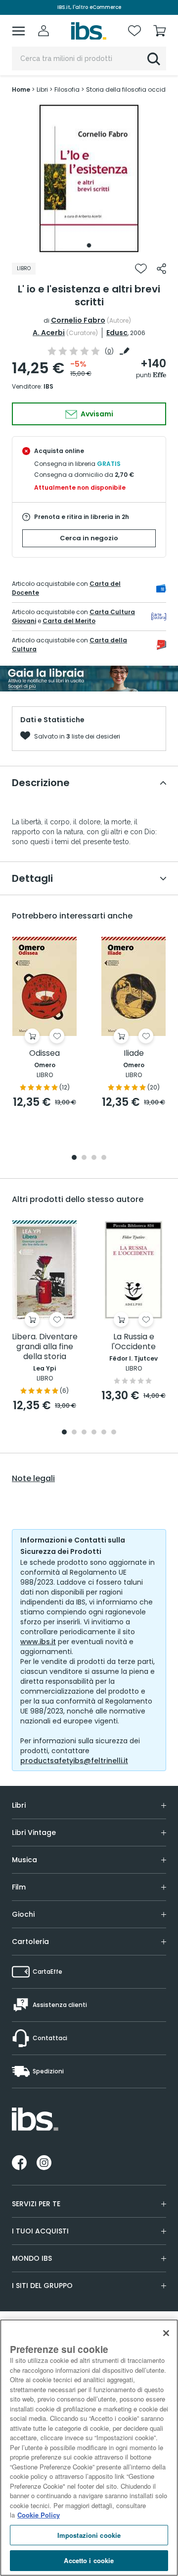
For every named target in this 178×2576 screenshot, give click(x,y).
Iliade (134, 1054)
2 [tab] (84, 1158)
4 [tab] (104, 1158)
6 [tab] (114, 1433)
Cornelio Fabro (78, 320)
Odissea (44, 1054)
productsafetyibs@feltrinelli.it (74, 1761)
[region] (89, 2448)
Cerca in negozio (89, 538)
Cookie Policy (39, 2515)
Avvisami (96, 414)
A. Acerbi (49, 333)
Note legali (33, 1479)
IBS (48, 386)
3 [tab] (94, 1158)
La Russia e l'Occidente (133, 1342)
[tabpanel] (89, 178)
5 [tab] (104, 1433)
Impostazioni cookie (89, 2535)
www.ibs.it (38, 1642)
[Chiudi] (166, 2333)
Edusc (117, 333)
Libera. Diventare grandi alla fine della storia (45, 1347)
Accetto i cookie (89, 2560)
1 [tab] (89, 245)
